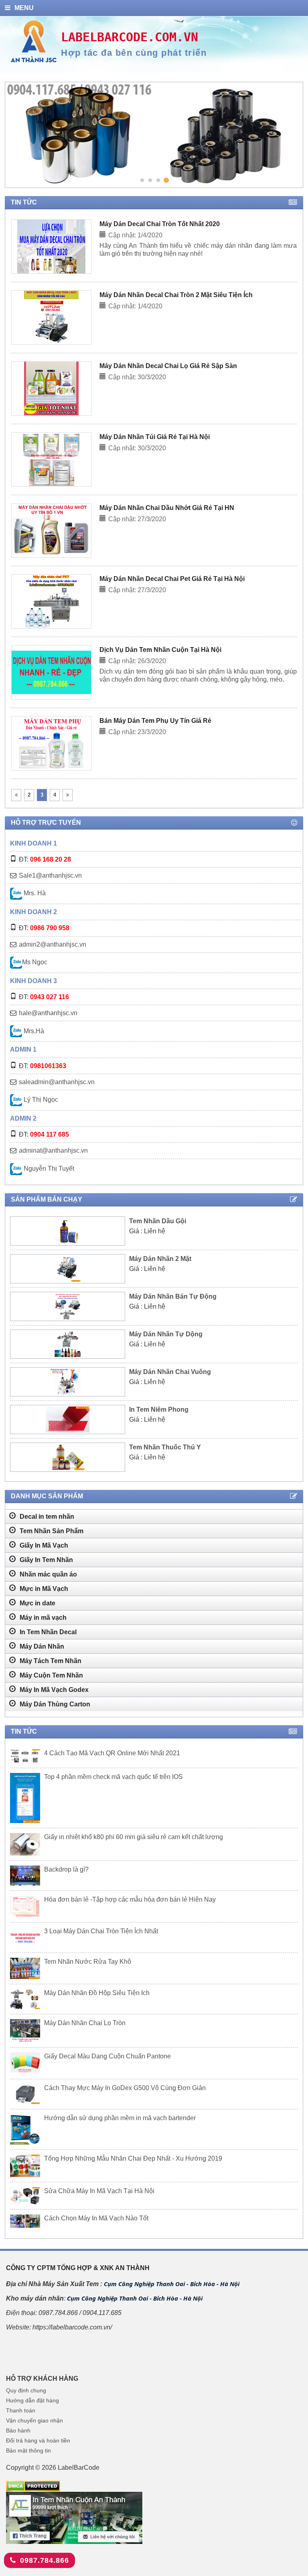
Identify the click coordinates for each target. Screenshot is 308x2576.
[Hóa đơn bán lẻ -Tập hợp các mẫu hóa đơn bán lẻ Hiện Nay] (25, 1906)
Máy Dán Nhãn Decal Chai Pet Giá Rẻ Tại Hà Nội (172, 579)
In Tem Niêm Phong (159, 1409)
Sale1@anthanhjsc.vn (50, 875)
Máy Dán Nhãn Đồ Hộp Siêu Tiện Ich (97, 1993)
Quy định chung (26, 2390)
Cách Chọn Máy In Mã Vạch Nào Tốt (96, 2218)
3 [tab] (158, 180)
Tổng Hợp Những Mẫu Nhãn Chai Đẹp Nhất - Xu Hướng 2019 (133, 2158)
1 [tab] (142, 180)
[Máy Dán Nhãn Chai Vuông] (68, 1382)
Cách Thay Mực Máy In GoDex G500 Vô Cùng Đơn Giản (125, 2088)
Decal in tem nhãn (46, 1517)
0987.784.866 (45, 2560)
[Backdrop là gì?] (25, 1876)
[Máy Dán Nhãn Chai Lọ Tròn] (25, 2031)
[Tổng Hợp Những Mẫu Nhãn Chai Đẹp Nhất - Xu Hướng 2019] (25, 2166)
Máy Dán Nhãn (41, 1646)
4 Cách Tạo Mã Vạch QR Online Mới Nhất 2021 (112, 1753)
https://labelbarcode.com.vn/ (72, 2327)
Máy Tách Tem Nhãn (50, 1661)
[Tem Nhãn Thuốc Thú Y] (68, 1457)
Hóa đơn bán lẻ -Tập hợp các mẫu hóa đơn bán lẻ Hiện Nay (130, 1899)
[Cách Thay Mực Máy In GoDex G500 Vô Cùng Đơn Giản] (25, 2094)
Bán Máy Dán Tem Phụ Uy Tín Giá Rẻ (155, 721)
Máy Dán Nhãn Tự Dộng (166, 1334)
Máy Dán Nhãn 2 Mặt (160, 1259)
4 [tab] (166, 180)
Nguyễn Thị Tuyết (48, 1169)
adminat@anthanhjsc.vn (53, 1150)
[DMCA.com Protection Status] (33, 2486)
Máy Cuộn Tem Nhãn (51, 1675)
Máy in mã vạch (42, 1618)
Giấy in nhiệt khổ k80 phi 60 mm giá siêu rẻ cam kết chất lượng (134, 1837)
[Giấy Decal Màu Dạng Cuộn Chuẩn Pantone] (25, 2063)
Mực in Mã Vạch (43, 1589)
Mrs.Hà (33, 1031)
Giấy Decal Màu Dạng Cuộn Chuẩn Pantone (107, 2056)
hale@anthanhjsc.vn (48, 1013)
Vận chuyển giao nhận (34, 2420)
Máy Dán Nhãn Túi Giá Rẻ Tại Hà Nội (155, 437)
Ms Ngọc (35, 962)
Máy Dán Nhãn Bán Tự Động (173, 1296)
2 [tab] (150, 180)
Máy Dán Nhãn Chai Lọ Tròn (85, 2023)
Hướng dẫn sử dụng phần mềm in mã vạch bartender (120, 2118)
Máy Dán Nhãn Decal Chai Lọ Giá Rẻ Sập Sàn (168, 366)
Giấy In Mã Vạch (43, 1545)
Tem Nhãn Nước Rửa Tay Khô (88, 1962)
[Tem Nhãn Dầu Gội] (68, 1231)
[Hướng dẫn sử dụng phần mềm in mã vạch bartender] (25, 2129)
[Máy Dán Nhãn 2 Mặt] (68, 1269)
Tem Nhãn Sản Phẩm (51, 1531)
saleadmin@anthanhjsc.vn (57, 1082)
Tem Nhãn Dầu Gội (158, 1221)
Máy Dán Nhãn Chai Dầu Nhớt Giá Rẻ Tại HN (167, 508)
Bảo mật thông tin (28, 2451)
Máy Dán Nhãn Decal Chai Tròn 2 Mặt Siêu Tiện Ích (176, 295)
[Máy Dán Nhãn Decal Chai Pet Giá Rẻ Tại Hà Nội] (51, 601)
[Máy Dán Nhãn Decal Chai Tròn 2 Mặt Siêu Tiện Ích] (51, 318)
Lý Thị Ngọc (40, 1100)
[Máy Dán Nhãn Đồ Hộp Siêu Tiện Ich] (25, 1999)
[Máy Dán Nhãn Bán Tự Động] (68, 1306)
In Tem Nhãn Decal (47, 1632)
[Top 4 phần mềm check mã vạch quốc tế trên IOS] (25, 1798)
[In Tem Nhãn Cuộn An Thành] (75, 2517)
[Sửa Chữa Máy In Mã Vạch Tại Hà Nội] (25, 2196)
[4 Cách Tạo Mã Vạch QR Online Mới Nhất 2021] (25, 1756)
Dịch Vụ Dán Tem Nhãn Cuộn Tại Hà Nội (160, 650)
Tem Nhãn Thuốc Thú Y (165, 1447)
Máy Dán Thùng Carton (54, 1704)
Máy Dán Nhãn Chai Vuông (170, 1372)
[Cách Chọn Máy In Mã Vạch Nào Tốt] (25, 2221)
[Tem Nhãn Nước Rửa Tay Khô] (25, 1968)
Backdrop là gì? (66, 1869)
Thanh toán (21, 2410)
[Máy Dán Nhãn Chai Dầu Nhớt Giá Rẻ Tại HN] (52, 530)
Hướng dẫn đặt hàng (32, 2400)
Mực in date (37, 1603)
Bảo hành (18, 2430)
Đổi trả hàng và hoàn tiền (38, 2440)
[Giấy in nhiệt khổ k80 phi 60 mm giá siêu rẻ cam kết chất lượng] (25, 1844)
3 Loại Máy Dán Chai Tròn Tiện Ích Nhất (101, 1931)
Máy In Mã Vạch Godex (53, 1690)
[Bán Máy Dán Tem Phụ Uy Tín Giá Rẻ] (51, 743)
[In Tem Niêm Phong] (68, 1420)
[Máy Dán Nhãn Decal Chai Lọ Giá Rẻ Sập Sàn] (51, 389)
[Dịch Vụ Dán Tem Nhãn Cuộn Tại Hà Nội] (51, 672)
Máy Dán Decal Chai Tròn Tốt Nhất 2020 (160, 224)
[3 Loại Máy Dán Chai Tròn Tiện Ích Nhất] (25, 1938)
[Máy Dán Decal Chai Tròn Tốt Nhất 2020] (51, 247)
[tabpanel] (153, 135)
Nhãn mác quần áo (48, 1574)
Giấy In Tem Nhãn (46, 1560)
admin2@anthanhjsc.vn (53, 944)
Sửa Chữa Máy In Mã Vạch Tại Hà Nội (99, 2191)
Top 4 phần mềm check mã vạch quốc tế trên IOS (113, 1777)
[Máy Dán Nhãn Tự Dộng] (68, 1344)
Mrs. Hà (34, 893)
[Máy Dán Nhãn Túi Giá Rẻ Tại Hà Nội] (51, 459)
